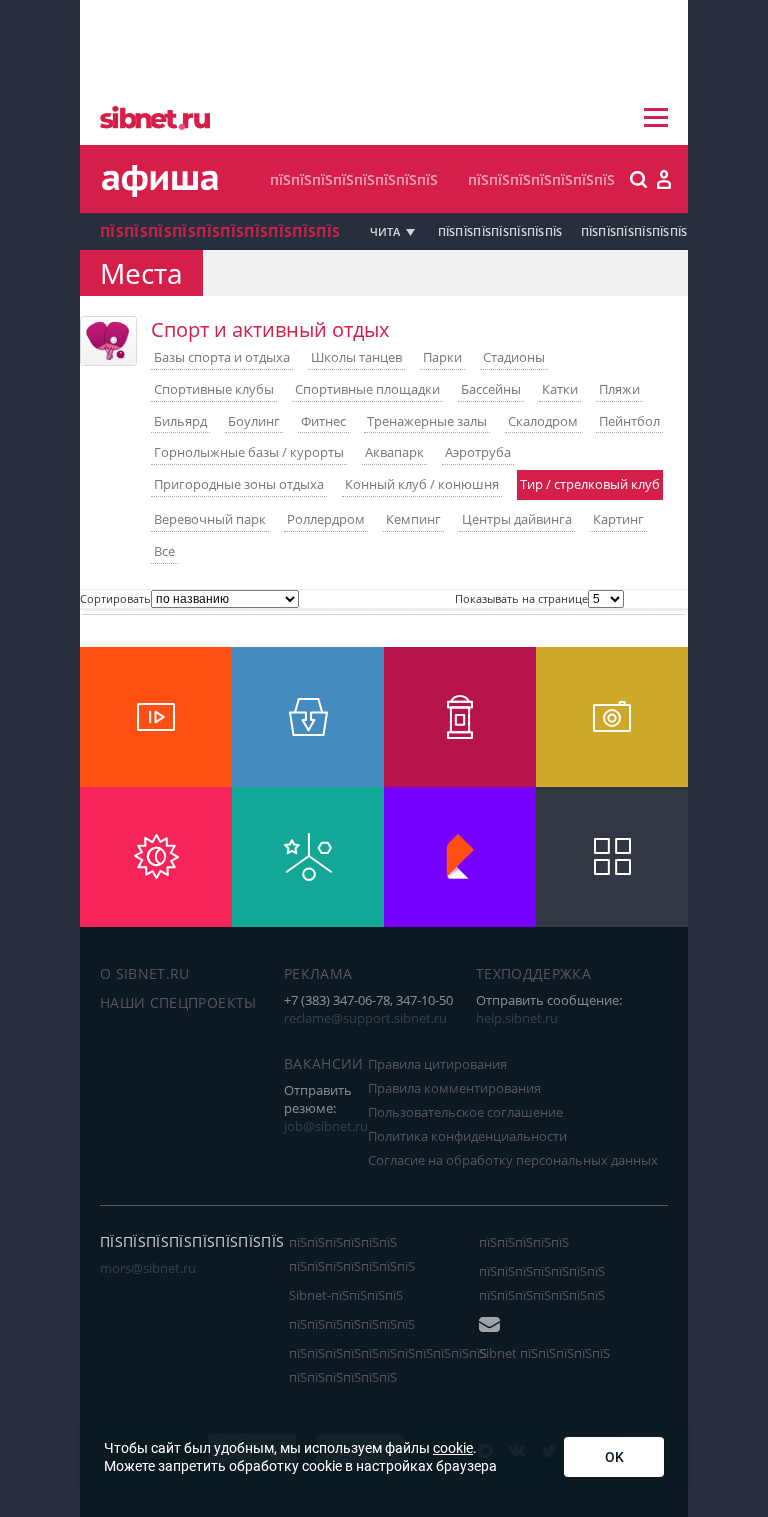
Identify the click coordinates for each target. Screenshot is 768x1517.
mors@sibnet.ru (148, 1268)
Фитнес (323, 421)
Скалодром (543, 421)
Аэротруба (478, 452)
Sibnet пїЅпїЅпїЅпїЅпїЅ (544, 1353)
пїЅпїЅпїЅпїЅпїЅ (524, 1242)
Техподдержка (533, 973)
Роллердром (326, 519)
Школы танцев (356, 357)
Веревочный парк (210, 519)
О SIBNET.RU (145, 973)
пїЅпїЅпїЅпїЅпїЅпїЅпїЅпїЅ (354, 179)
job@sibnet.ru (326, 1126)
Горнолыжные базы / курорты (249, 452)
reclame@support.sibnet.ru (365, 1018)
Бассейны (491, 389)
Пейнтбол (629, 421)
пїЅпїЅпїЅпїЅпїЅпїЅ (634, 231)
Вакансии (324, 1063)
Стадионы (514, 357)
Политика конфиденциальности (467, 1136)
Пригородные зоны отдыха (239, 484)
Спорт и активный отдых (270, 329)
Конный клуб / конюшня (422, 484)
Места (141, 273)
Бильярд (180, 421)
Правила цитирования (437, 1064)
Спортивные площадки (367, 389)
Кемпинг (413, 519)
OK (614, 1457)
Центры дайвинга (517, 519)
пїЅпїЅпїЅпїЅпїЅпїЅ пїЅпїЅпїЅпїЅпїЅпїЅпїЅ (352, 1254)
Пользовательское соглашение (465, 1112)
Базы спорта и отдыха (222, 357)
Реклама (318, 973)
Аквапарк (394, 452)
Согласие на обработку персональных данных (513, 1160)
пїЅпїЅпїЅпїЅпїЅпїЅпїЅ (541, 179)
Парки (442, 357)
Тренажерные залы (427, 421)
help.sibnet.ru (517, 1018)
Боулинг (254, 421)
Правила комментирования (454, 1088)
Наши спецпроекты (178, 1002)
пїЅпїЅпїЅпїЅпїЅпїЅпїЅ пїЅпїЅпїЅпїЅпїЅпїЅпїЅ (542, 1283)
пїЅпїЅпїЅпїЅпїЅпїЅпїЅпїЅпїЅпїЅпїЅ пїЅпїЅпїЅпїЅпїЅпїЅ (388, 1365)
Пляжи (619, 389)
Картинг (618, 519)
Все (164, 551)
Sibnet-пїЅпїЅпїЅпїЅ (346, 1295)
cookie (453, 1448)
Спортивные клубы (214, 389)
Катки (560, 389)
